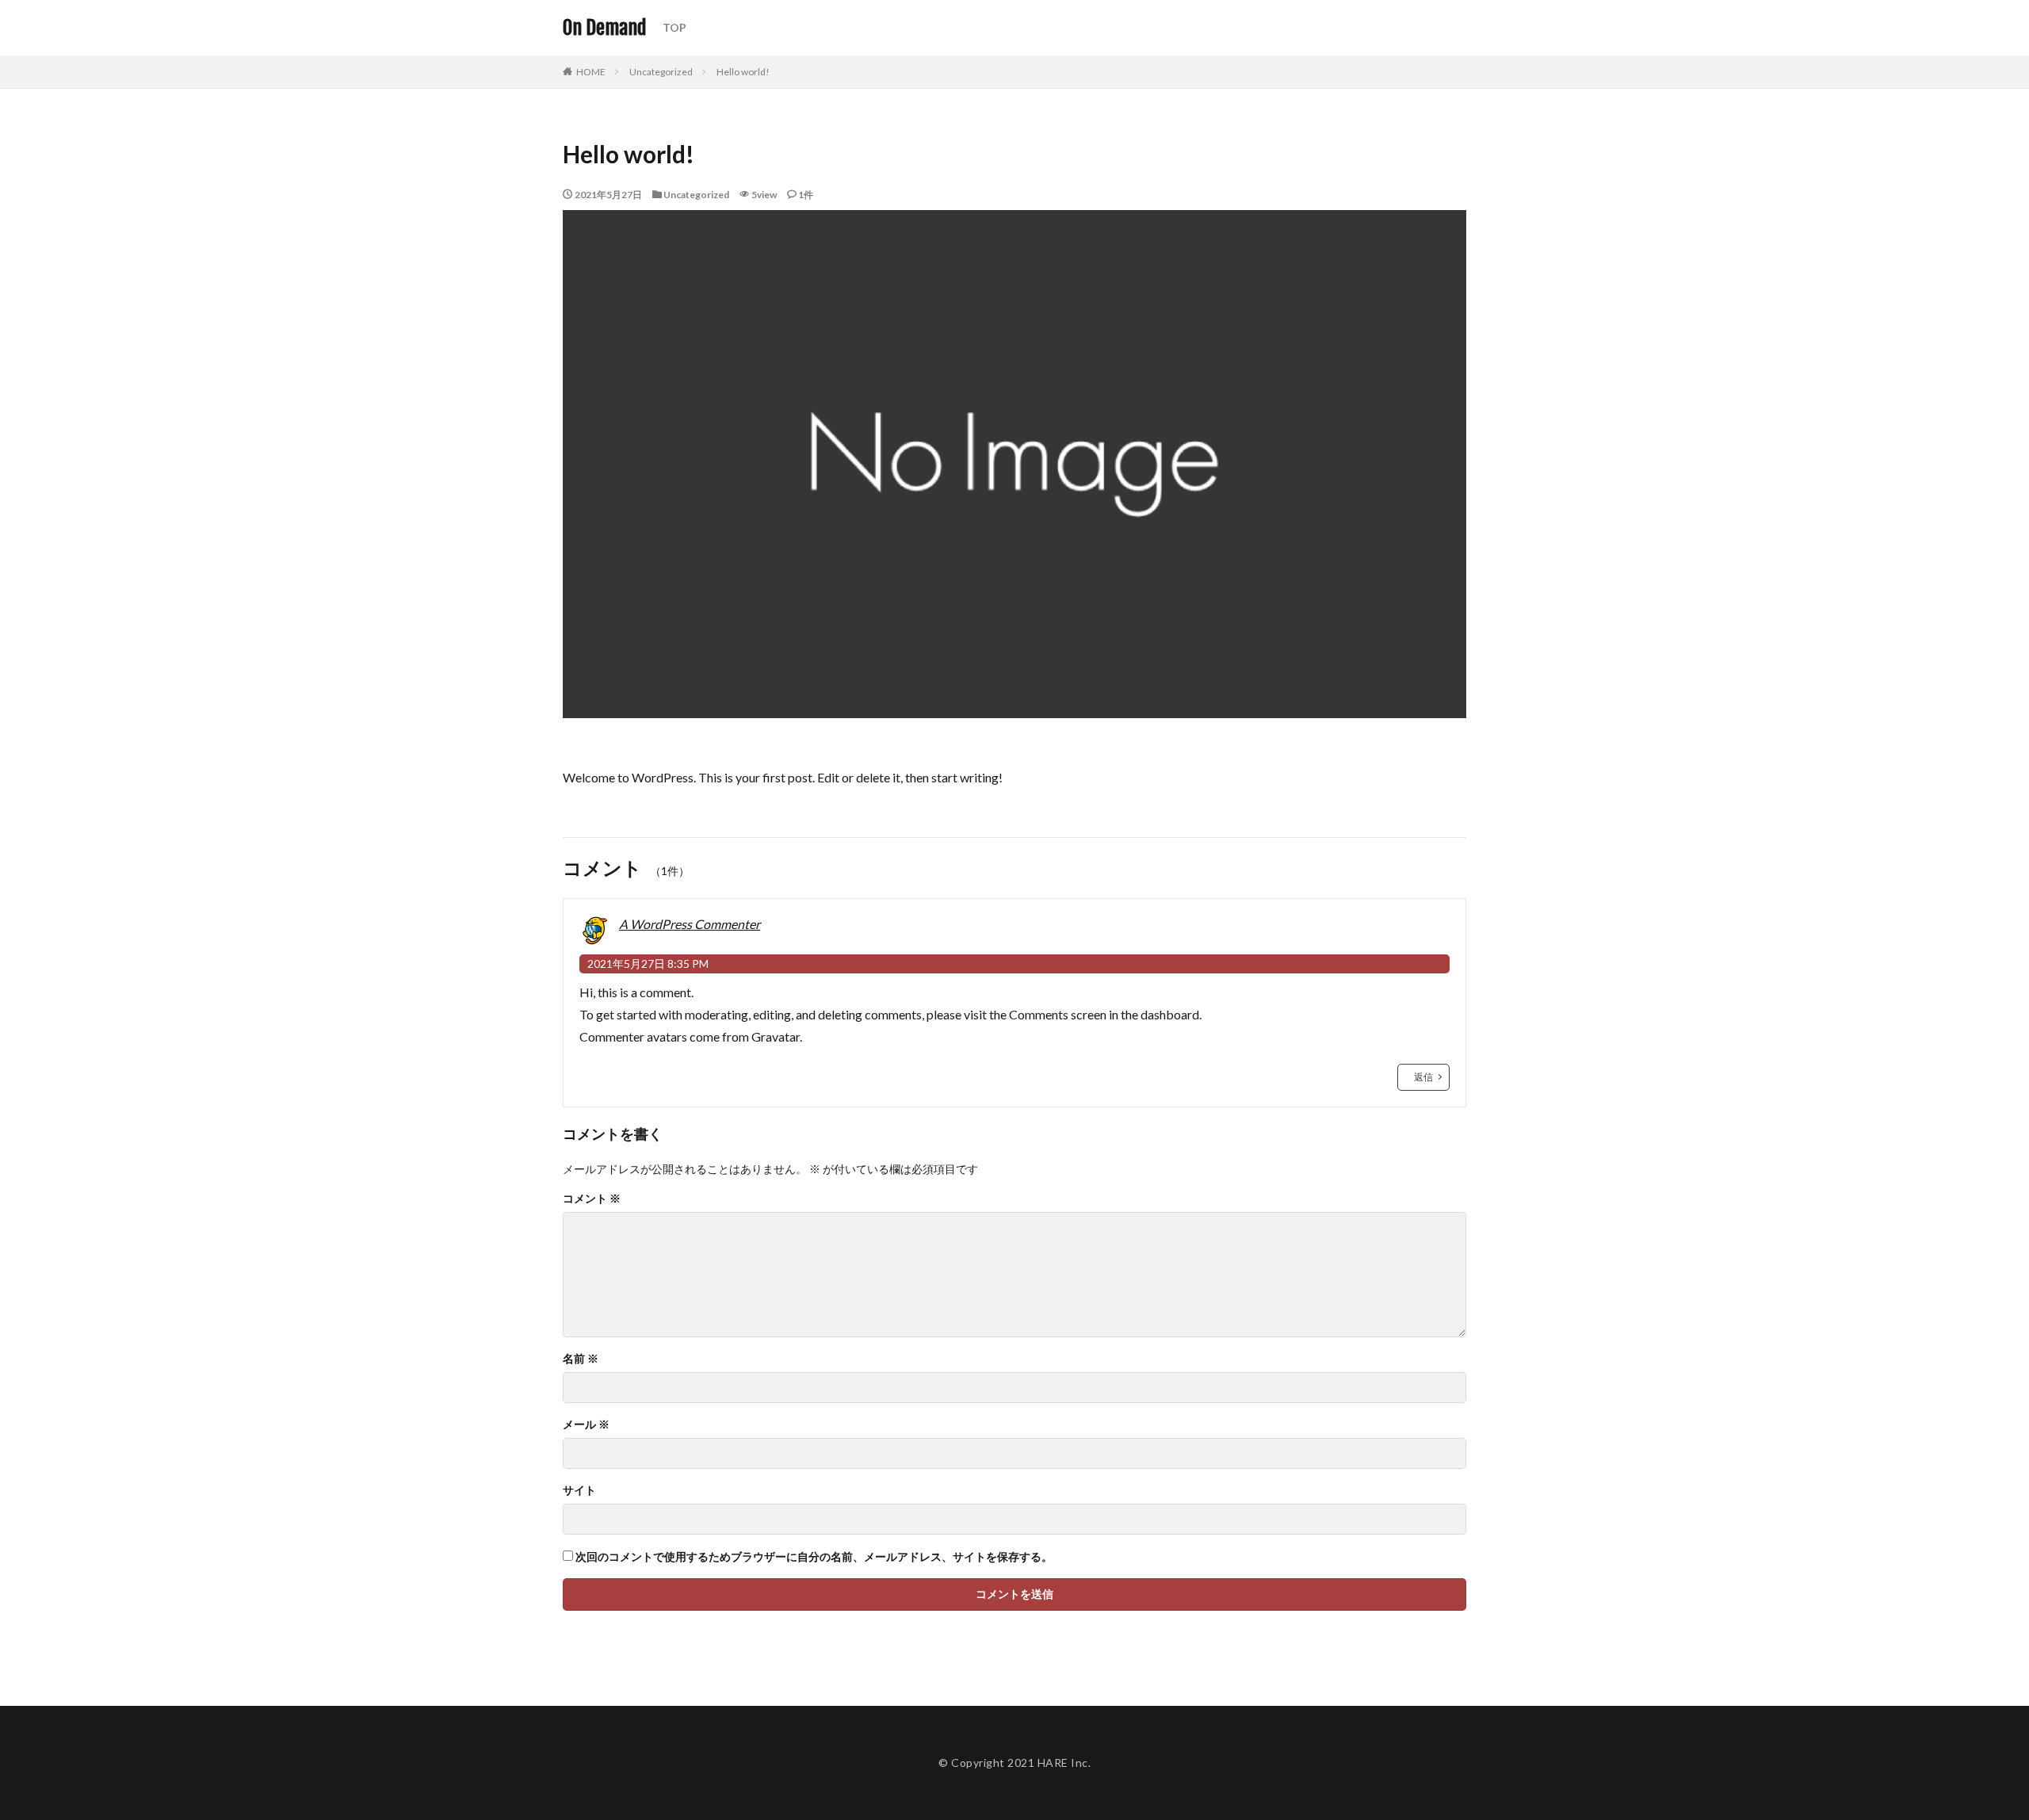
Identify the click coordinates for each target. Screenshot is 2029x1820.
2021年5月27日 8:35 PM (648, 964)
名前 (581, 1359)
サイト (579, 1490)
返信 (1423, 1077)
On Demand (605, 28)
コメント (592, 1199)
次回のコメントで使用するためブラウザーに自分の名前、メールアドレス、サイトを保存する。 (814, 1557)
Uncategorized (661, 72)
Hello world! (743, 72)
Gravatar (776, 1036)
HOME (591, 72)
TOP (674, 27)
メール (586, 1424)
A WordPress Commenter (690, 924)
